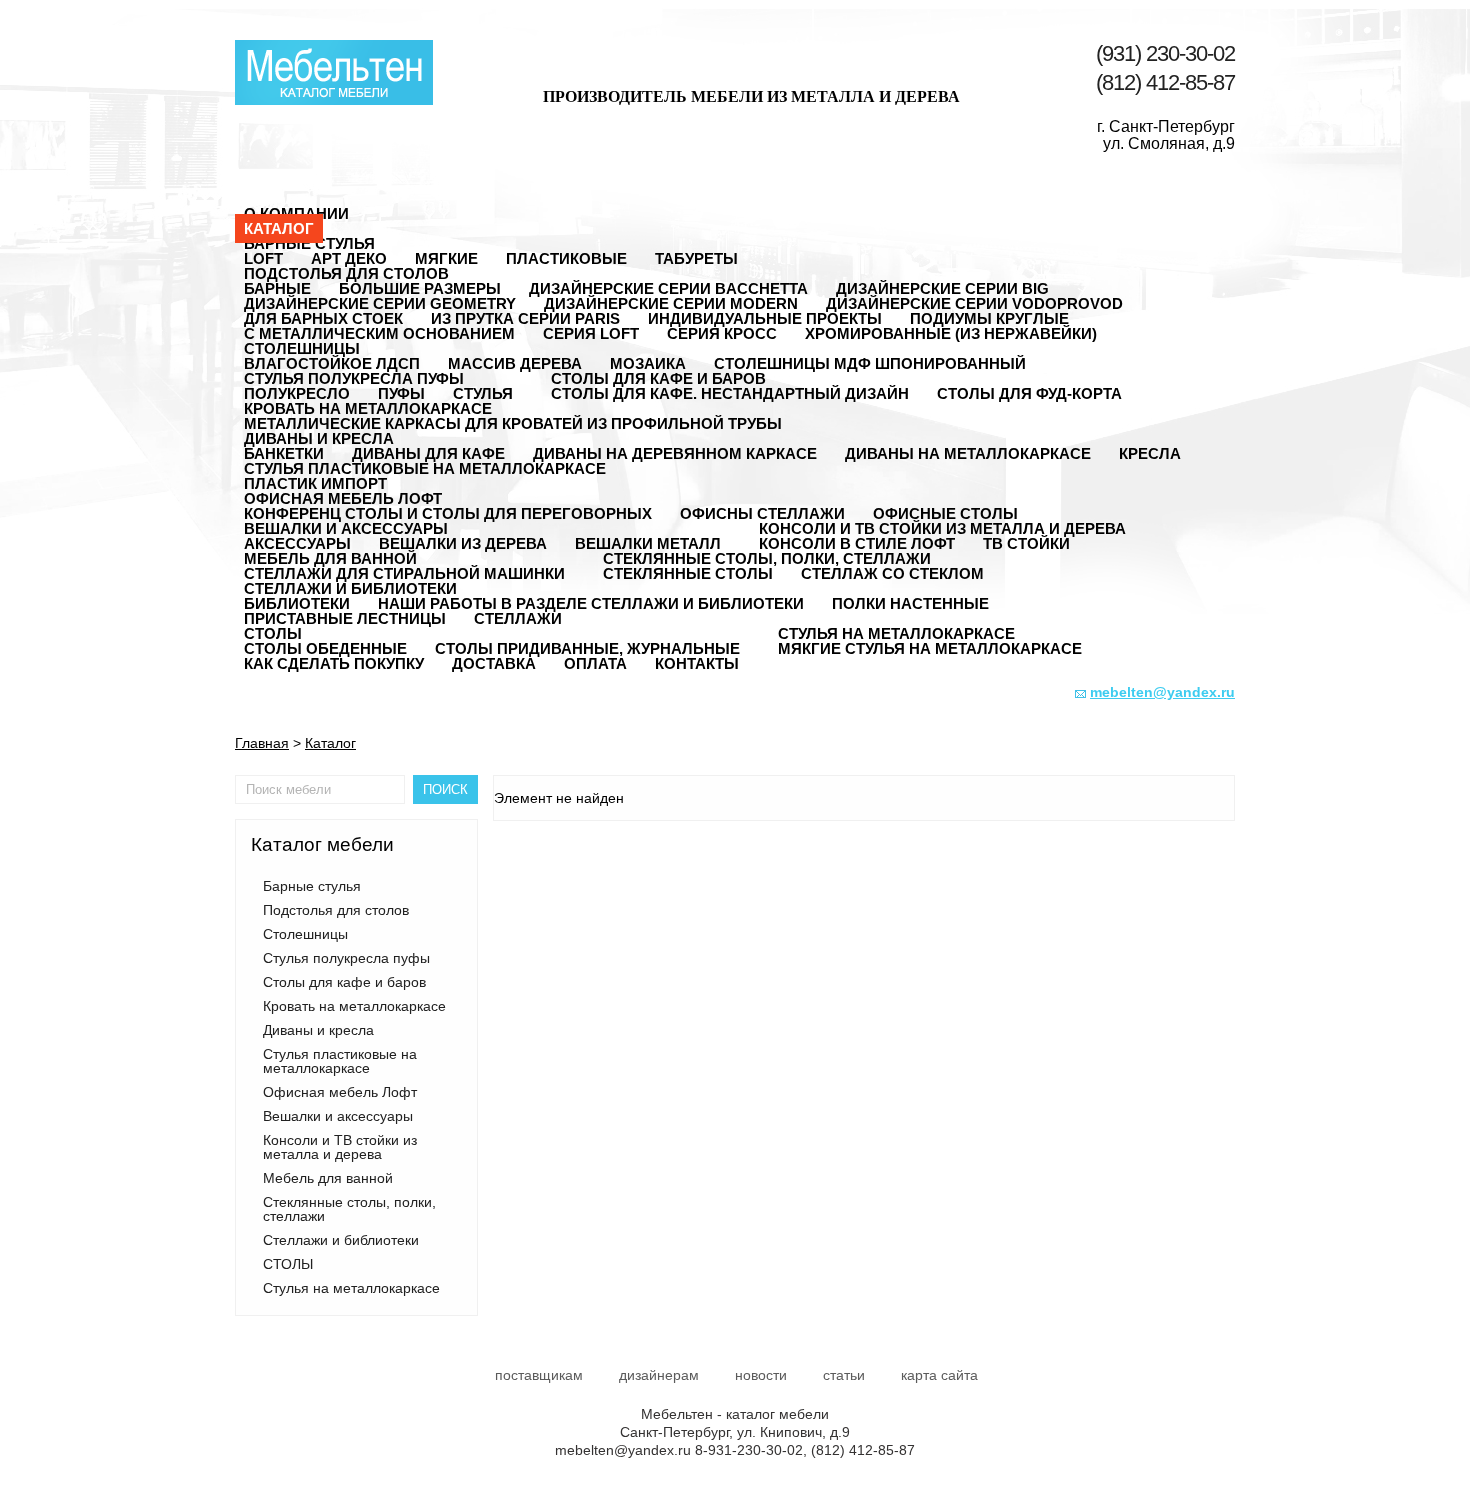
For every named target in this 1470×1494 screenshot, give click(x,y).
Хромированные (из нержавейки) (951, 333)
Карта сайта (939, 1375)
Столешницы (302, 348)
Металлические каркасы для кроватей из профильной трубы (513, 423)
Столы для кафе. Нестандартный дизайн (730, 393)
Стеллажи (518, 618)
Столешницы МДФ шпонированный (870, 363)
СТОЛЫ (273, 633)
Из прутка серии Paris (525, 318)
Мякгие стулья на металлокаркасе (930, 648)
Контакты (697, 663)
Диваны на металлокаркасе (968, 453)
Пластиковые (566, 258)
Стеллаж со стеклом (892, 573)
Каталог (279, 228)
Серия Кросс (722, 333)
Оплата (595, 663)
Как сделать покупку (334, 663)
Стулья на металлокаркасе (896, 633)
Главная (262, 743)
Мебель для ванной (330, 558)
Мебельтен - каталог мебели (334, 72)
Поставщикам (539, 1375)
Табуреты (696, 258)
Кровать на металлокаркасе (368, 408)
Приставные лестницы (345, 618)
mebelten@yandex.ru (623, 1450)
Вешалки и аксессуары (346, 528)
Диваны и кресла (319, 438)
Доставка (494, 663)
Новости (761, 1375)
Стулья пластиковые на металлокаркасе (425, 468)
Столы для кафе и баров (658, 378)
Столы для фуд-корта (1029, 393)
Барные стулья (309, 243)
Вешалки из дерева (463, 543)
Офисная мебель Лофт (343, 498)
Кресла (1150, 453)
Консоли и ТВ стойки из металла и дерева (942, 528)
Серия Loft (591, 333)
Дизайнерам (659, 1375)
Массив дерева (515, 363)
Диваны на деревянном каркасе (675, 453)
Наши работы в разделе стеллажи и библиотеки (591, 603)
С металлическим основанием (379, 333)
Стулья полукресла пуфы (354, 378)
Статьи (844, 1375)
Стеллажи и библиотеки (350, 588)
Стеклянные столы (688, 573)
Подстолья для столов (346, 273)
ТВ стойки (1026, 543)
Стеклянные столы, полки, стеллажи (767, 558)
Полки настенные (910, 603)
